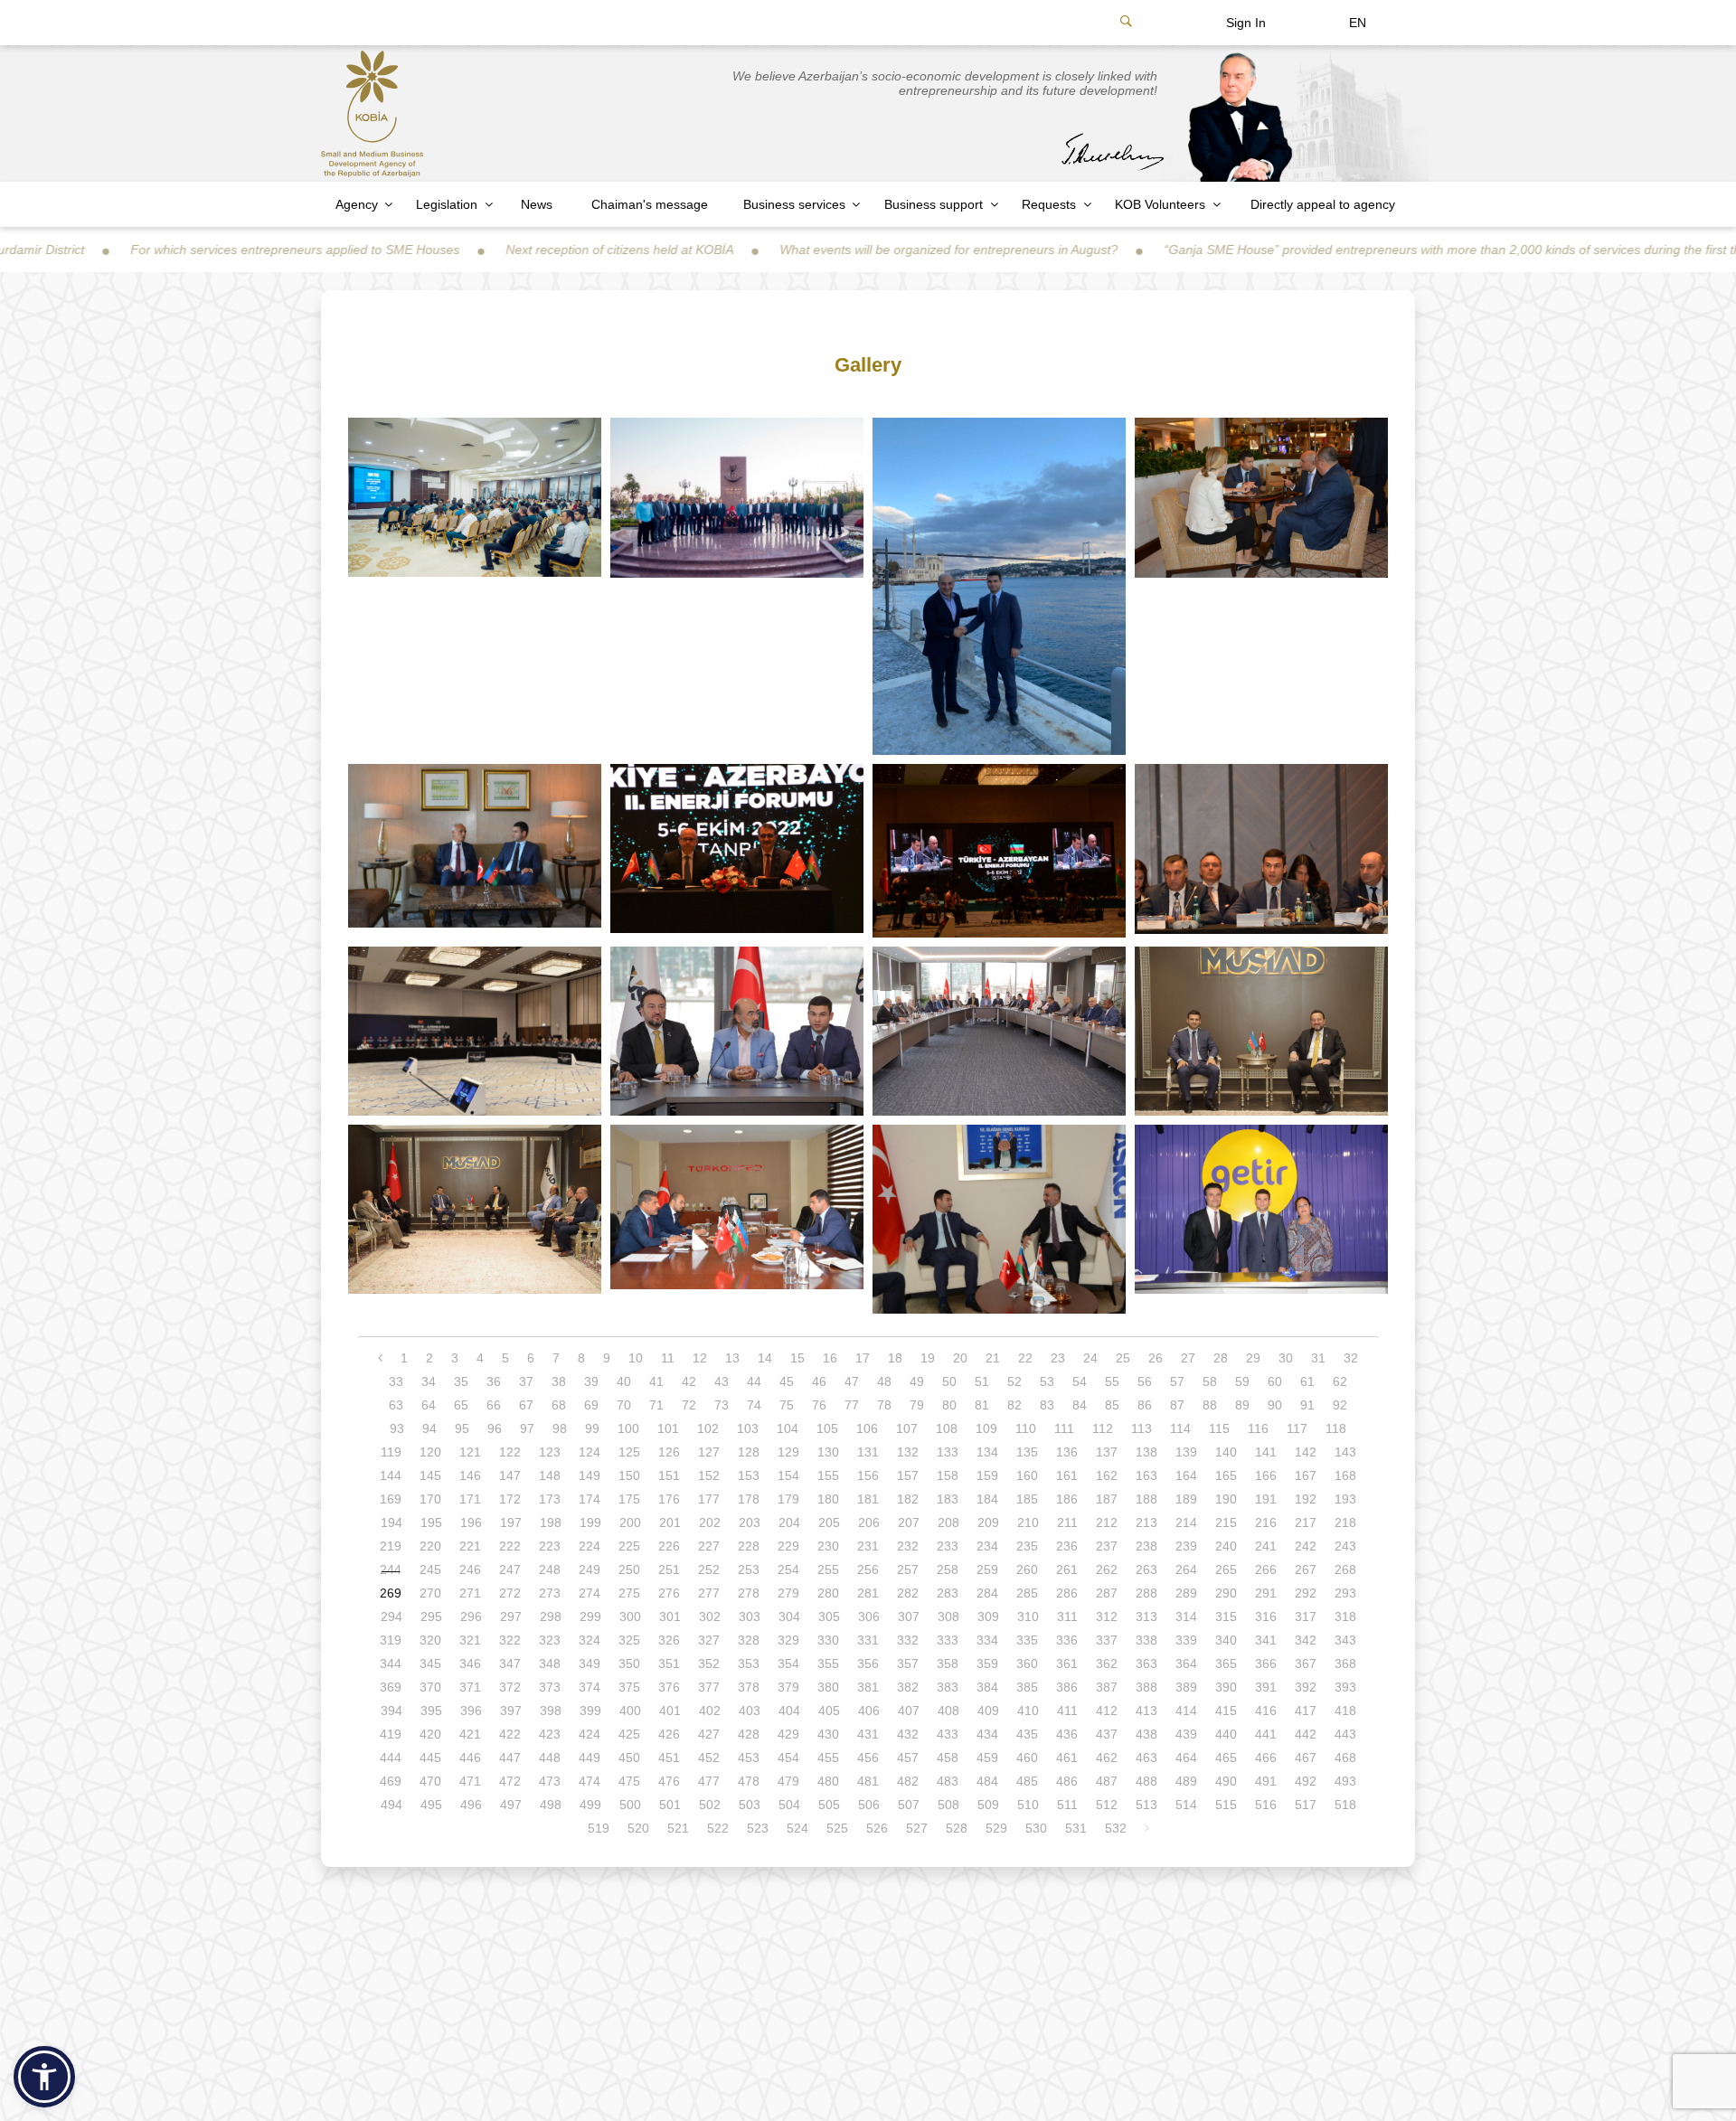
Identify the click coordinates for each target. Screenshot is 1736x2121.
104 (788, 1428)
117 (1297, 1428)
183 (948, 1499)
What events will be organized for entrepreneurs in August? (788, 250)
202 (710, 1522)
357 (908, 1664)
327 (709, 1640)
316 (1266, 1617)
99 (592, 1428)
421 (470, 1734)
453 (749, 1758)
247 (510, 1570)
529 (996, 1828)
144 (391, 1475)
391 (1266, 1687)
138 (1146, 1452)
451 (669, 1758)
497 (511, 1805)
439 (1186, 1734)
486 (1067, 1781)
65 (461, 1405)
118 (1336, 1428)
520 (638, 1828)
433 (948, 1734)
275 (629, 1593)
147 (510, 1475)
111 (1064, 1428)
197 (511, 1522)
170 (430, 1499)
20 (960, 1358)
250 (629, 1570)
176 (669, 1499)
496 (471, 1805)
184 (987, 1499)
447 (510, 1758)
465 (1226, 1758)
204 (789, 1522)
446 (470, 1758)
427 (709, 1734)
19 (928, 1358)
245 (430, 1570)
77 (852, 1405)
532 (1116, 1828)
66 (494, 1405)
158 (948, 1475)
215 (1226, 1522)
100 (628, 1428)
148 (550, 1475)
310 (1028, 1617)
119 (391, 1452)
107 (907, 1428)
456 (868, 1758)
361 (1067, 1664)
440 (1226, 1734)
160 (1027, 1475)
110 (1026, 1428)
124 (590, 1452)
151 (669, 1475)
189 (1186, 1499)
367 (1306, 1664)
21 (993, 1358)
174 (590, 1499)
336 (1067, 1640)
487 (1107, 1781)
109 (986, 1428)
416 (1266, 1711)
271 (470, 1593)
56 (1145, 1381)
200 (630, 1522)
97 (527, 1428)
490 (1226, 1781)
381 (868, 1687)
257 (908, 1570)
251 (669, 1570)
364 (1186, 1664)
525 (837, 1828)
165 (1226, 1475)
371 (470, 1687)
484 (987, 1781)
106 (867, 1428)
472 (510, 1781)
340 (1226, 1640)
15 (797, 1358)
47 (852, 1381)
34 (429, 1381)
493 (1345, 1781)
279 (788, 1593)
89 (1242, 1405)
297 (511, 1617)
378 (749, 1687)
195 (431, 1522)
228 (749, 1546)
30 (1286, 1358)
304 (789, 1617)
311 (1067, 1617)
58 (1210, 1381)
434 (987, 1734)
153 (749, 1475)
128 (749, 1452)
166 (1266, 1475)
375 (629, 1687)
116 (1258, 1428)
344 (391, 1664)
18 (895, 1358)
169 (391, 1499)
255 (828, 1570)
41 (656, 1381)
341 (1266, 1640)
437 (1107, 1734)
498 (551, 1805)
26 (1156, 1358)
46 (819, 1381)
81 (982, 1405)
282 (908, 1593)
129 (788, 1452)
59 (1242, 1381)
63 (396, 1405)
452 (709, 1758)
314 (1186, 1617)
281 (868, 1593)
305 (829, 1617)
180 (828, 1499)
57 (1177, 1381)
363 (1146, 1664)
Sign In (1246, 23)
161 (1067, 1475)
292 (1306, 1593)
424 (590, 1734)
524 (797, 1828)
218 (1345, 1522)
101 (668, 1428)
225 (629, 1546)
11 (668, 1358)
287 (1107, 1593)
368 (1345, 1664)
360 (1027, 1664)
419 (391, 1734)
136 (1067, 1452)
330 (828, 1640)
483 (948, 1781)
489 (1186, 1781)
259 (987, 1570)
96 (495, 1428)
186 (1067, 1499)
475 (629, 1781)
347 (510, 1664)
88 (1210, 1405)
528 (957, 1828)
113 (1142, 1428)
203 (750, 1522)
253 (749, 1570)
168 (1345, 1475)
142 (1306, 1452)
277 (709, 1593)
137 (1107, 1452)
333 (948, 1640)
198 (551, 1522)
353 (749, 1664)
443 (1345, 1734)
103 (748, 1428)
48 (884, 1381)
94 (429, 1428)
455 (828, 1758)
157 (908, 1475)
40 (624, 1381)
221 (470, 1546)
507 (909, 1805)
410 (1028, 1711)
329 (788, 1640)
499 (590, 1805)
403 (750, 1711)
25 (1123, 1358)
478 (749, 1781)
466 (1266, 1758)
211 (1067, 1522)
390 (1226, 1687)
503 (750, 1805)
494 (392, 1805)
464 (1186, 1758)
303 (750, 1617)
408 (948, 1711)
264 (1186, 1570)
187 (1107, 1499)
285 (1027, 1593)
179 (788, 1499)
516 (1266, 1805)
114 (1180, 1428)
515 (1226, 1805)
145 (430, 1475)
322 (510, 1640)
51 (982, 1381)
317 (1306, 1617)
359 (987, 1664)
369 (391, 1687)
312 (1107, 1617)
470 (430, 1781)
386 (1067, 1687)
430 (828, 1734)
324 (590, 1640)
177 (709, 1499)
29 (1253, 1358)
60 (1275, 1381)
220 (430, 1546)
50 (949, 1381)
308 (948, 1617)
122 (510, 1452)
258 (948, 1570)
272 (510, 1593)
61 (1307, 1381)
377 (709, 1687)
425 (629, 1734)
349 (590, 1664)
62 (1340, 1381)
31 (1318, 1358)
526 (877, 1828)
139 (1186, 1452)
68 (559, 1405)
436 (1067, 1734)
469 (391, 1781)
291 (1266, 1593)
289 (1186, 1593)
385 (1027, 1687)
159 (987, 1475)
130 (828, 1452)
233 (948, 1546)
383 (948, 1687)
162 (1107, 1475)
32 (1351, 1358)
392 (1306, 1687)
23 (1058, 1358)
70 (624, 1405)
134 (987, 1452)
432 (908, 1734)
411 (1067, 1711)
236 (1067, 1546)
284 (987, 1593)
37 (526, 1381)
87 (1177, 1405)
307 (909, 1617)
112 (1103, 1428)
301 (670, 1617)
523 (758, 1828)
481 (868, 1781)
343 (1345, 1640)
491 (1266, 1781)
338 (1146, 1640)
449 (590, 1758)
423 (550, 1734)
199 (590, 1522)
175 (629, 1499)
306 (869, 1617)
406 (869, 1711)
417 (1306, 1711)
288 (1146, 1593)
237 (1107, 1546)
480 (828, 1781)
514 (1186, 1805)
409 (988, 1711)
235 (1027, 1546)
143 (1345, 1452)
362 (1107, 1664)
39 (591, 1381)
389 (1186, 1687)
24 (1090, 1358)
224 (590, 1546)
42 (689, 1381)
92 (1340, 1405)
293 (1345, 1593)
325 (629, 1640)
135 (1027, 1452)
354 (788, 1664)
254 (788, 1570)
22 (1025, 1358)
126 (669, 1452)
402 (710, 1711)
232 (908, 1546)
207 (909, 1522)
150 (629, 1475)
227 (709, 1546)
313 (1146, 1617)
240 (1226, 1546)
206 (869, 1522)
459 (987, 1758)
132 (908, 1452)
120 (430, 1452)
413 (1146, 1711)
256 (868, 1570)
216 (1266, 1522)
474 (590, 1781)
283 (948, 1593)
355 (828, 1664)
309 (988, 1617)
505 (829, 1805)
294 (392, 1617)
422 (510, 1734)
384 (987, 1687)
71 (656, 1405)
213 (1146, 1522)
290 (1226, 1593)
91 (1307, 1405)
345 (430, 1664)
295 (431, 1617)
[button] (44, 2077)
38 (559, 1381)
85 (1112, 1405)
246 (470, 1570)
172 (510, 1499)
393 (1345, 1687)
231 (868, 1546)
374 (590, 1687)
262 (1107, 1570)
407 (909, 1711)
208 (948, 1522)
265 (1226, 1570)
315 (1226, 1617)
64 (429, 1405)
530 (1036, 1828)
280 (828, 1593)
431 (868, 1734)
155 (828, 1475)
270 (430, 1593)
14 (765, 1358)
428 (749, 1734)
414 (1186, 1711)
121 (470, 1452)
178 (749, 1499)
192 (1306, 1499)
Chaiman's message (650, 204)
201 (670, 1522)
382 (908, 1687)
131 (868, 1452)
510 (1028, 1805)
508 (948, 1805)
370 (430, 1687)
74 (754, 1405)
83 (1047, 1405)
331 (868, 1640)
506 (869, 1805)
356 (868, 1664)
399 (590, 1711)
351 (669, 1664)
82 (1014, 1405)
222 (510, 1546)
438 (1146, 1734)
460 (1027, 1758)
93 (397, 1428)
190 (1226, 1499)
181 (868, 1499)
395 (431, 1711)
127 (709, 1452)
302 (710, 1617)
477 (709, 1781)
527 (917, 1828)
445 (430, 1758)
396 (471, 1711)
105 (827, 1428)
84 (1080, 1405)
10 (636, 1358)
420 (430, 1734)
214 (1186, 1522)
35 (461, 1381)
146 (470, 1475)
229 (788, 1546)
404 (789, 1711)
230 (828, 1546)
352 (709, 1664)
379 (788, 1687)
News (537, 204)
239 (1186, 1546)
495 (431, 1805)
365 (1226, 1664)
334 (987, 1640)
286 (1067, 1593)
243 (1345, 1546)
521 (678, 1828)
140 (1226, 1452)
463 (1146, 1758)
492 (1306, 1781)
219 (391, 1546)
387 (1107, 1687)
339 (1186, 1640)
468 (1345, 1758)
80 (949, 1405)
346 (470, 1664)
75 (787, 1405)
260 (1027, 1570)
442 (1306, 1734)
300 (630, 1617)
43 (722, 1381)
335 (1027, 1640)
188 (1146, 1499)
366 (1266, 1664)
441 (1266, 1734)
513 (1146, 1805)
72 (689, 1405)
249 (590, 1570)
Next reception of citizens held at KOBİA (459, 250)
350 (629, 1664)
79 (917, 1405)
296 (471, 1617)
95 (462, 1428)
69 (591, 1405)
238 (1146, 1546)
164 (1186, 1475)
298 (551, 1617)
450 (629, 1758)
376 (669, 1687)
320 (430, 1640)
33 (396, 1381)
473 (550, 1781)
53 (1047, 1381)
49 (917, 1381)
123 (550, 1452)
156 (868, 1475)
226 (669, 1546)
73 (722, 1405)
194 (392, 1522)
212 (1107, 1522)
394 (392, 1711)
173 (550, 1499)
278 (749, 1593)
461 (1067, 1758)
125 (629, 1452)
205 (829, 1522)
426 (669, 1734)
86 (1145, 1405)
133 (948, 1452)
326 (669, 1640)
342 (1306, 1640)
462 (1107, 1758)
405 (829, 1711)
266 (1266, 1570)
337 (1107, 1640)
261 (1067, 1570)
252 (709, 1570)
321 (470, 1640)
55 (1112, 1381)
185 (1027, 1499)
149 (590, 1475)
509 (988, 1805)
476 (669, 1781)
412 (1107, 1711)
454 (788, 1758)
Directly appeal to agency (1323, 204)
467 (1306, 1758)
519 (599, 1828)
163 (1146, 1475)
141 (1266, 1452)
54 (1080, 1381)
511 (1067, 1805)
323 (550, 1640)
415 (1226, 1711)
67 (526, 1405)
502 (710, 1805)
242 (1306, 1546)
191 (1266, 1499)
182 (908, 1499)
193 (1345, 1499)
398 (551, 1711)
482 (908, 1781)
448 (550, 1758)
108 (947, 1428)
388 (1146, 1687)
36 (494, 1381)
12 (700, 1358)
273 (550, 1593)
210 (1028, 1522)
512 (1107, 1805)
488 (1146, 1781)
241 (1266, 1546)
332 (908, 1640)
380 (828, 1687)
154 (788, 1475)
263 (1146, 1570)
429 (788, 1734)
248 (550, 1570)
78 (884, 1405)
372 (510, 1687)
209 (988, 1522)
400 (630, 1711)
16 (830, 1358)
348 (550, 1664)
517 (1306, 1805)
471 (470, 1781)
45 (787, 1381)
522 (718, 1828)
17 (863, 1358)
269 (391, 1593)
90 (1275, 1405)
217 (1306, 1522)
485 (1027, 1781)
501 (670, 1805)
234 (987, 1546)
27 (1188, 1358)
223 (550, 1546)
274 (590, 1593)
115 (1219, 1428)
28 (1221, 1358)
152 (709, 1475)
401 (670, 1711)
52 (1014, 1381)
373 (550, 1687)
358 (948, 1664)
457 (908, 1758)
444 (391, 1758)
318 (1345, 1617)
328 (749, 1640)
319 (391, 1640)
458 (948, 1758)
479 (788, 1781)
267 (1306, 1570)
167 (1306, 1475)
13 (732, 1358)
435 (1027, 1734)
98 (560, 1428)
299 (590, 1617)
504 (789, 1805)
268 (1345, 1570)
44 (754, 1381)
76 (819, 1405)
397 (511, 1711)
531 (1076, 1828)
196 (471, 1522)
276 (669, 1593)
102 (708, 1428)
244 (391, 1570)
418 (1345, 1711)
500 (630, 1805)
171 (470, 1499)
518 (1345, 1805)
